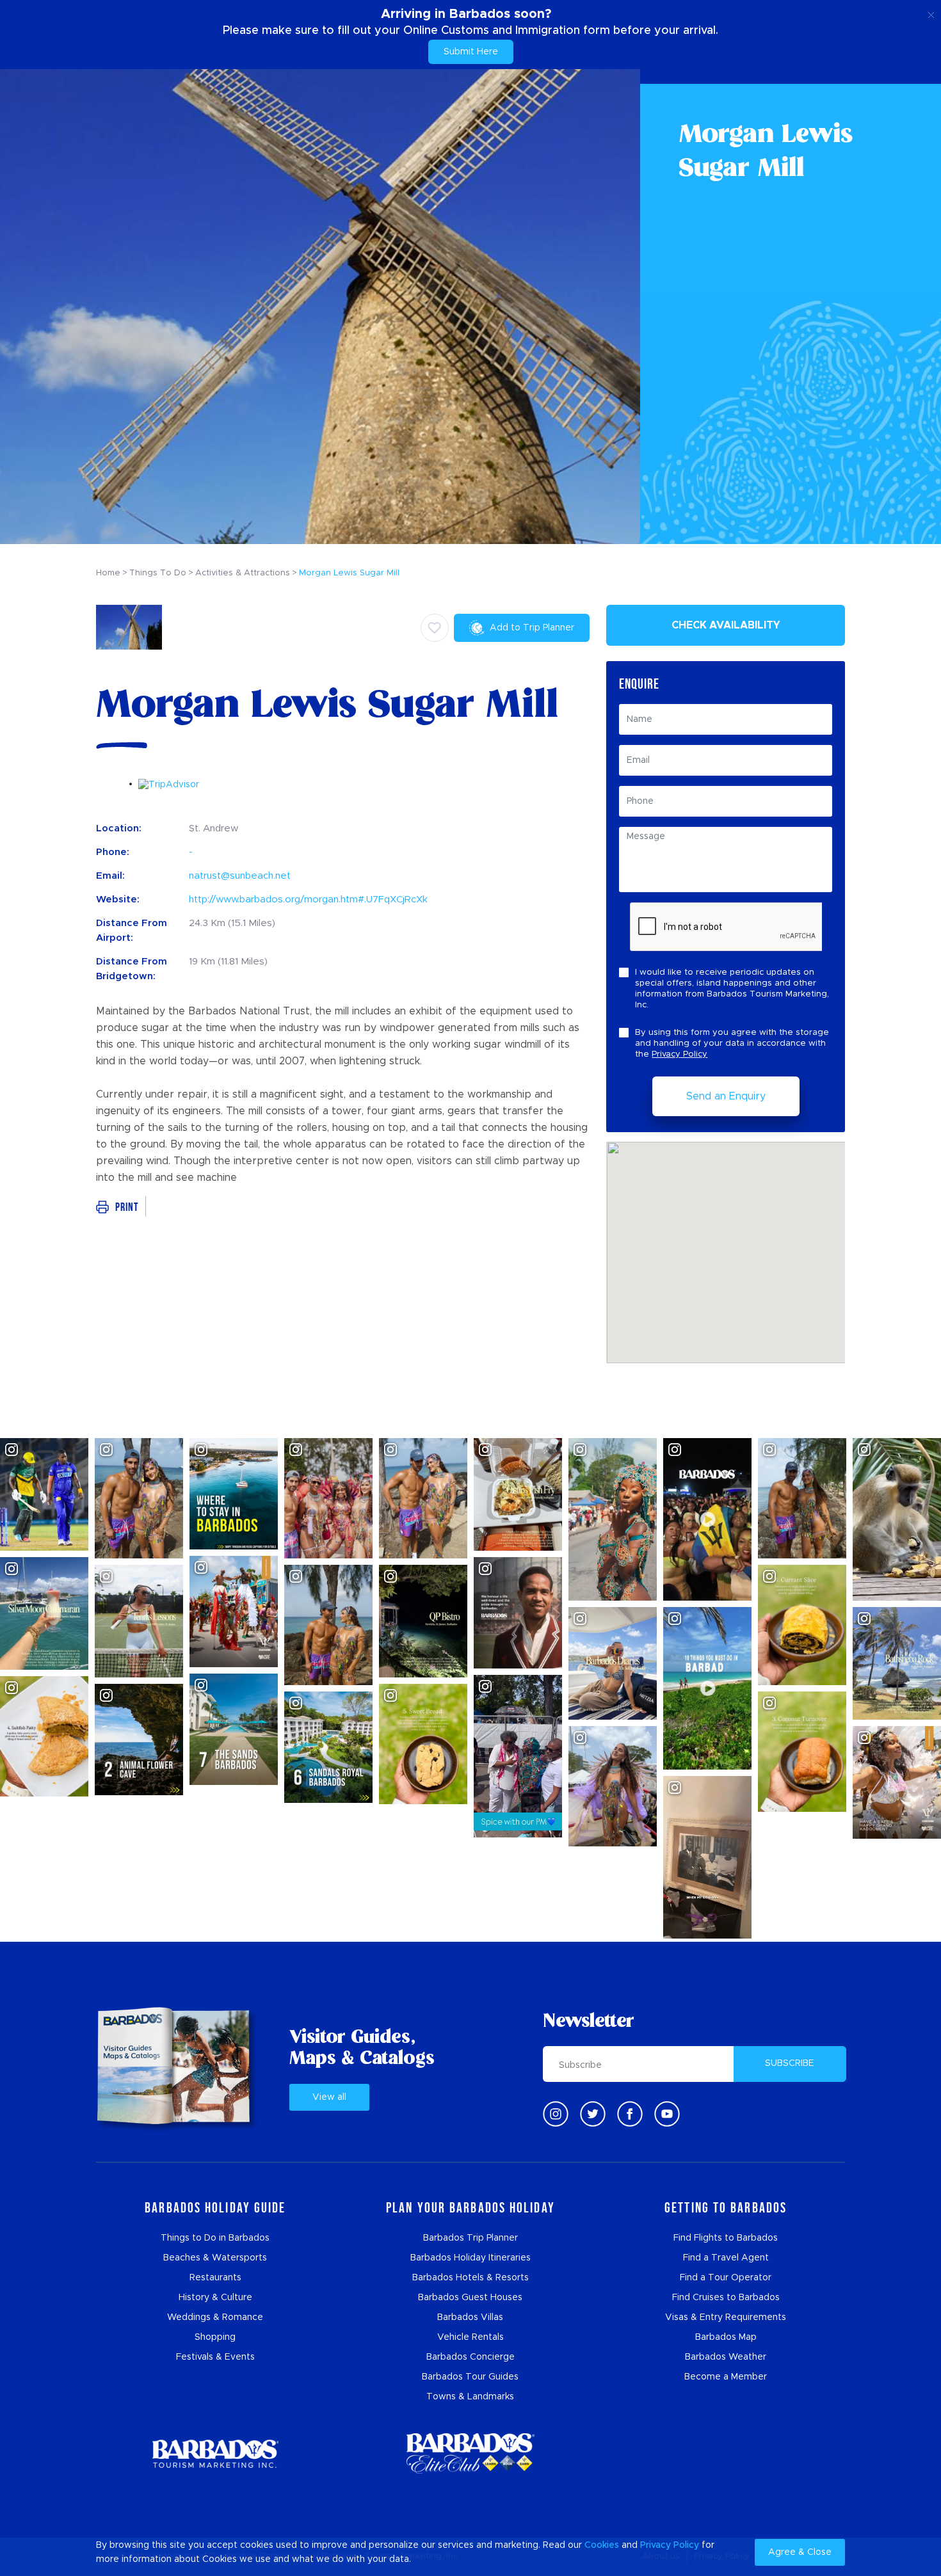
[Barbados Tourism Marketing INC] (215, 2453)
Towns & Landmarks (470, 2397)
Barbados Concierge (470, 2357)
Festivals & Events (215, 2357)
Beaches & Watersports (215, 2258)
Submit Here (471, 52)
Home (108, 573)
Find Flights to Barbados (726, 2238)
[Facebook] (630, 2114)
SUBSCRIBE (790, 2063)
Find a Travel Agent (726, 2258)
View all (329, 2097)
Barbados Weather (726, 2357)
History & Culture (215, 2298)
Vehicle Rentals (470, 2337)
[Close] (931, 13)
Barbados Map (726, 2337)
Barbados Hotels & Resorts (470, 2278)
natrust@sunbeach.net (240, 876)
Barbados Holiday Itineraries (470, 2258)
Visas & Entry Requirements (726, 2317)
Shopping (215, 2337)
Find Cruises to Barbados (726, 2298)
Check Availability (726, 625)
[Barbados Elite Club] (470, 2453)
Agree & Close (800, 2552)
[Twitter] (593, 2114)
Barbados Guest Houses (470, 2298)
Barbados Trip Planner (470, 2238)
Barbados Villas (470, 2317)
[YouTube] (667, 2114)
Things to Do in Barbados (215, 2238)
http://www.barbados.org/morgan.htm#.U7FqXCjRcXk (308, 900)
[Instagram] (556, 2114)
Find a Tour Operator (726, 2278)
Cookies (602, 2545)
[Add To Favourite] (435, 628)
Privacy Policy (680, 1054)
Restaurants (215, 2278)
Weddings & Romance (215, 2317)
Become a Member (726, 2377)
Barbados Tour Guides (470, 2377)
